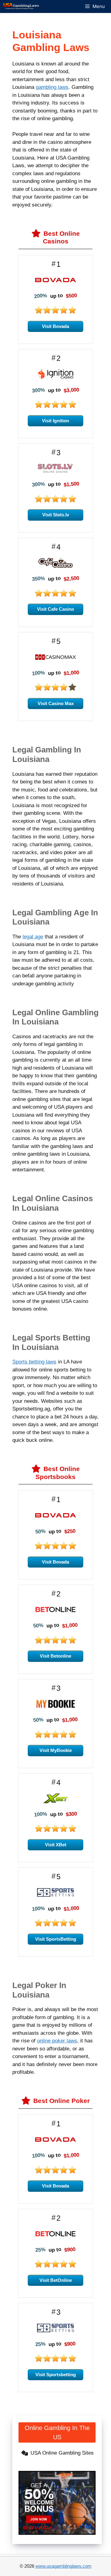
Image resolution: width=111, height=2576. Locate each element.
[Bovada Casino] (55, 284)
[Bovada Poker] (55, 2143)
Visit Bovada (55, 326)
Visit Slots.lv (56, 515)
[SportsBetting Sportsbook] (55, 1896)
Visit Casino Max (56, 703)
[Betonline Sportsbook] (55, 1613)
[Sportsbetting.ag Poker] (55, 2331)
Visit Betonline (55, 1656)
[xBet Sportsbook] (55, 1802)
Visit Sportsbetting (56, 2375)
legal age (33, 937)
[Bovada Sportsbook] (55, 1519)
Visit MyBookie (56, 1750)
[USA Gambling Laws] (21, 6)
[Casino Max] (55, 661)
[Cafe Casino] (55, 566)
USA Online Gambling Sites (62, 2453)
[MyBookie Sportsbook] (55, 1708)
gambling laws (52, 87)
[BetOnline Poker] (55, 2237)
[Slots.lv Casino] (55, 472)
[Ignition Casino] (55, 378)
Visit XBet (56, 1845)
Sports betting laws (34, 1362)
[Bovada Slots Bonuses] (57, 2503)
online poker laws (57, 2041)
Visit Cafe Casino (55, 609)
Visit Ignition (55, 421)
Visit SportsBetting (56, 1939)
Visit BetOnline (56, 2280)
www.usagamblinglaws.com (64, 2566)
